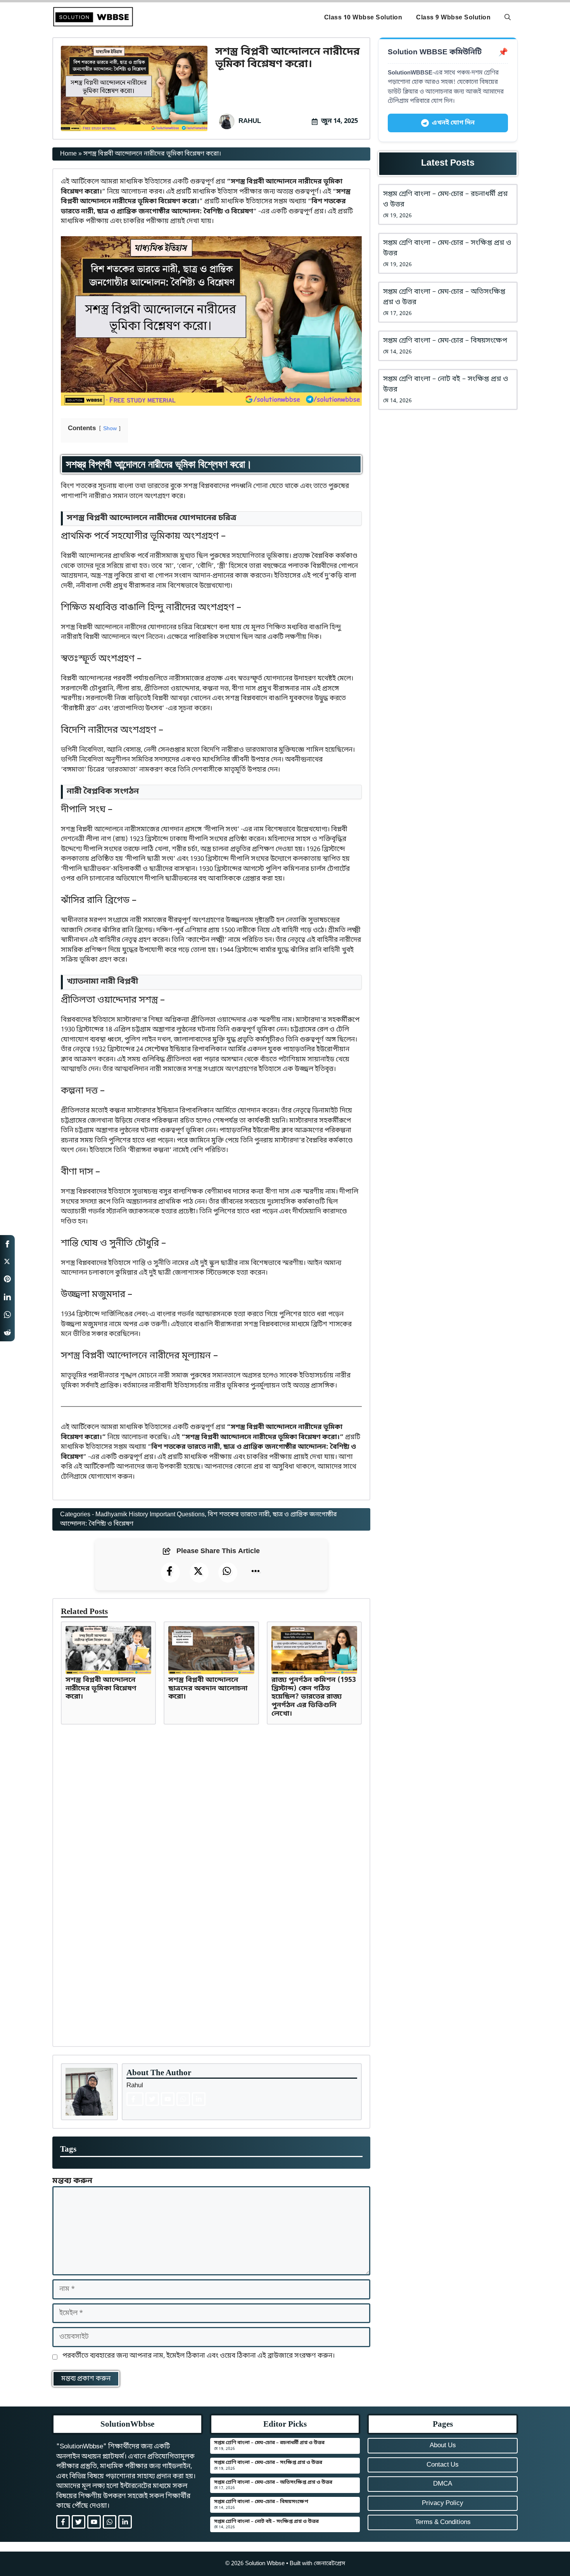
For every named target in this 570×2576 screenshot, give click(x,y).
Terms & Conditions (443, 2522)
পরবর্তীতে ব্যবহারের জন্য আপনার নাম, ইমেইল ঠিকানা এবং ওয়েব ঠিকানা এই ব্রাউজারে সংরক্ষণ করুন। (199, 2356)
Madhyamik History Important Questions (150, 1515)
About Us (443, 2445)
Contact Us (443, 2465)
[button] (508, 18)
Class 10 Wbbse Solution (363, 18)
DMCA (443, 2484)
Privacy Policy (443, 2503)
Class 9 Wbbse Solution (453, 18)
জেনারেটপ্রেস (329, 2564)
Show (110, 429)
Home (68, 154)
